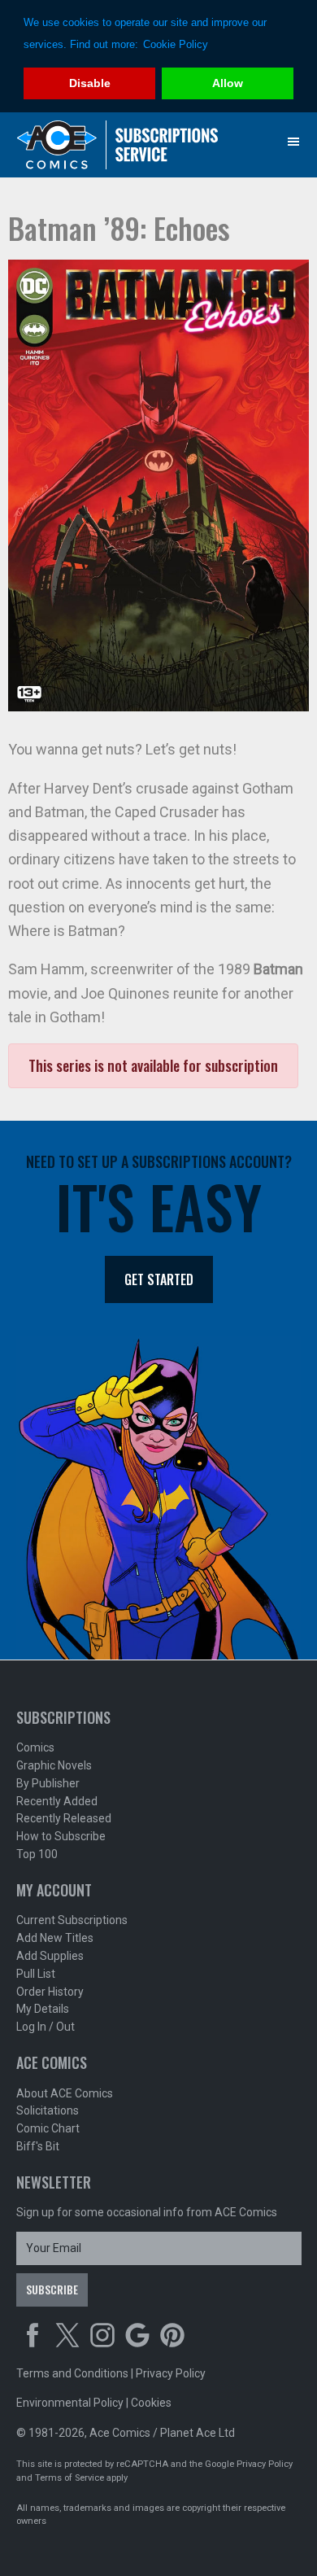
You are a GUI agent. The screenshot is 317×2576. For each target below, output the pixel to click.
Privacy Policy (171, 2373)
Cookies (151, 2403)
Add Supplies (50, 1956)
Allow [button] (228, 83)
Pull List (36, 1974)
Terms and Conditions (72, 2373)
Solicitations (48, 2110)
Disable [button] (90, 83)
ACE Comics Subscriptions (118, 145)
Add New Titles (55, 1938)
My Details (43, 2009)
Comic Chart (48, 2128)
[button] (293, 142)
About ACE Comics (65, 2093)
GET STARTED (159, 1279)
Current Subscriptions (72, 1920)
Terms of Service (69, 2478)
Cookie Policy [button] (176, 44)
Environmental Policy (70, 2403)
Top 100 (37, 1854)
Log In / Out (46, 2027)
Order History (50, 1992)
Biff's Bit (38, 2146)
